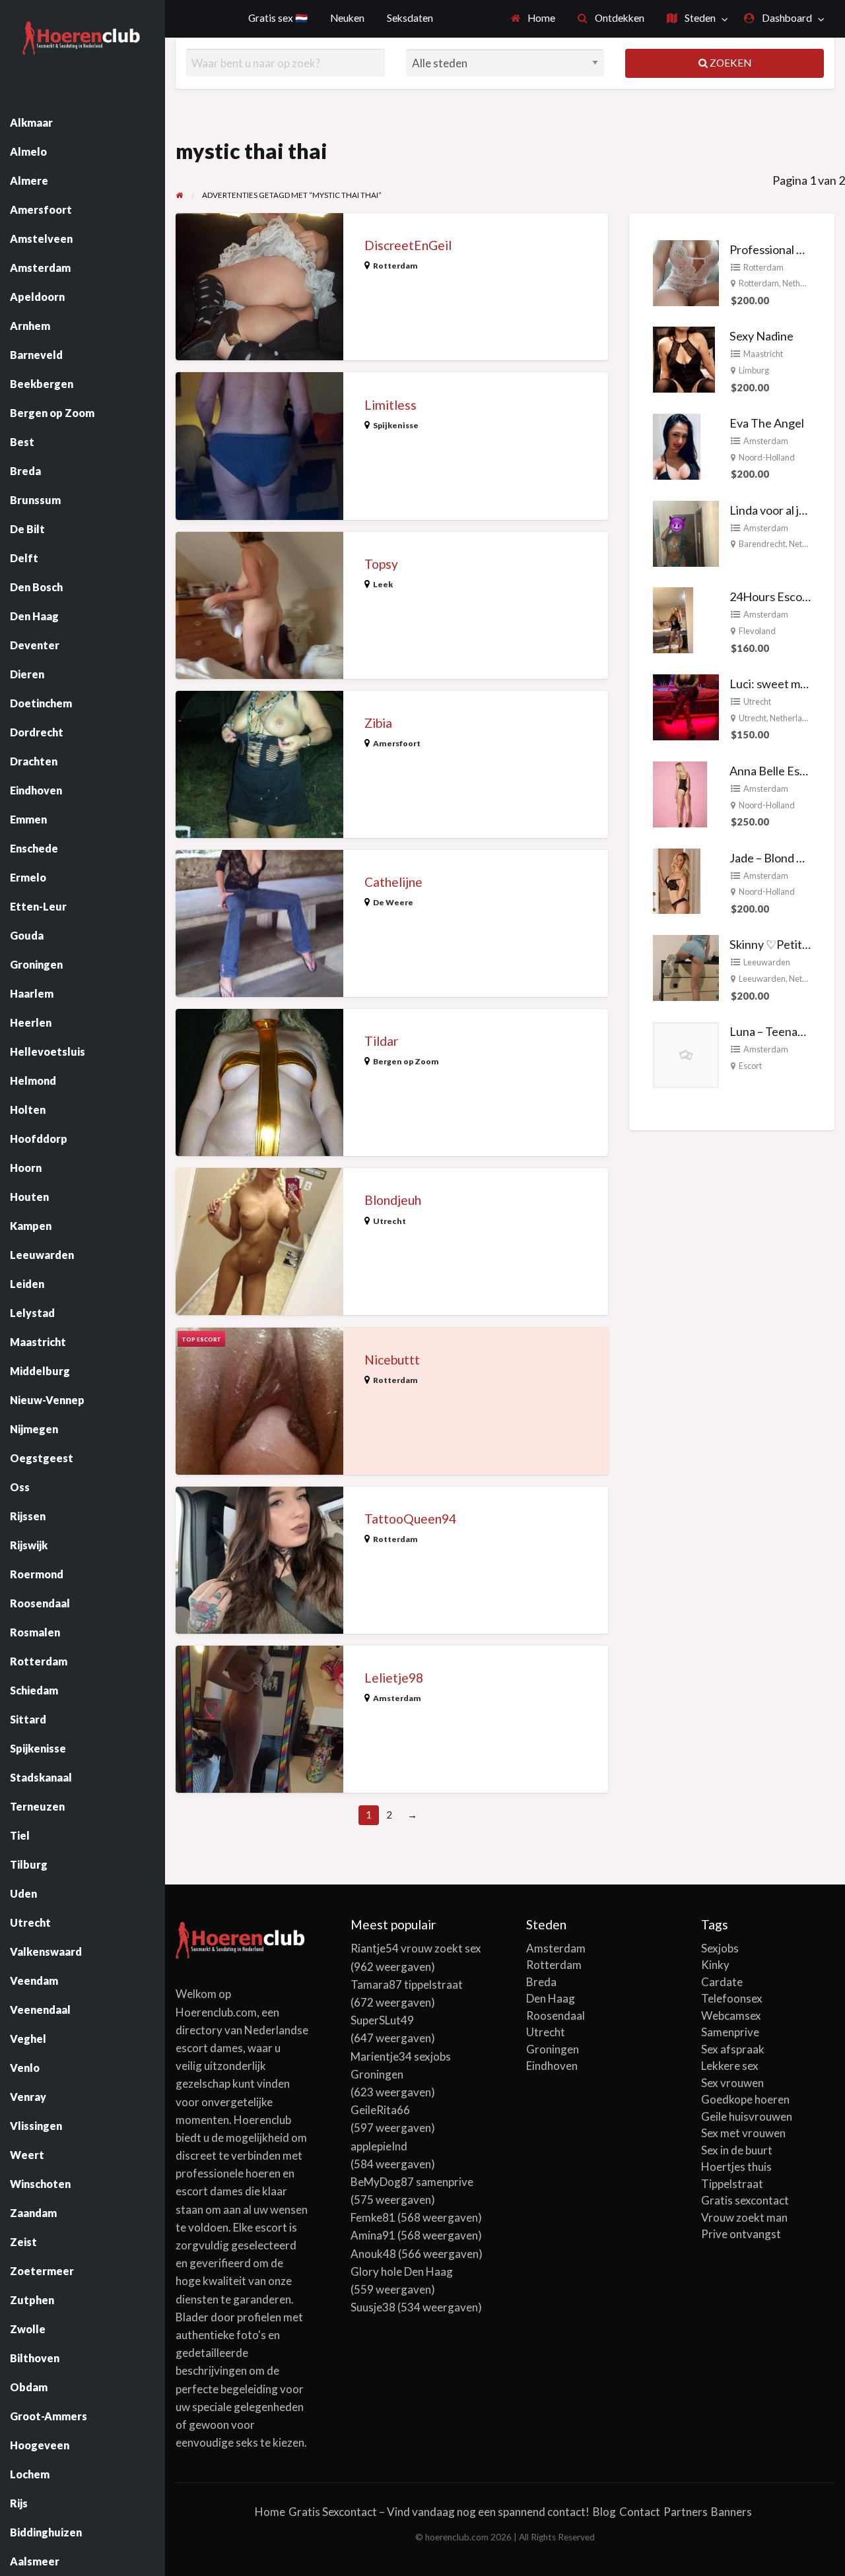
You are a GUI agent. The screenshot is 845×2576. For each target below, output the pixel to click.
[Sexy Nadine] (684, 358)
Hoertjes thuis (736, 2167)
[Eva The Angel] (677, 445)
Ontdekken (619, 18)
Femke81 (373, 2217)
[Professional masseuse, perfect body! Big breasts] (686, 271)
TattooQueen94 (410, 1519)
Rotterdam (395, 266)
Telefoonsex (732, 1998)
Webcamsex (731, 2015)
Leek (383, 584)
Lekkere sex (730, 2066)
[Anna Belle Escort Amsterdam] (680, 793)
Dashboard (786, 18)
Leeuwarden (767, 962)
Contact (640, 2512)
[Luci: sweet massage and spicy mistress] (686, 706)
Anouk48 (373, 2254)
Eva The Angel (767, 423)
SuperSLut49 (382, 2020)
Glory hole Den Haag (402, 2271)
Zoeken (729, 63)
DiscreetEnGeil (408, 245)
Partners (686, 2512)
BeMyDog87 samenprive (412, 2182)
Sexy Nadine (761, 336)
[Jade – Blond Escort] (677, 880)
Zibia (378, 723)
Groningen (553, 2049)
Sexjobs (720, 1948)
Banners (731, 2512)
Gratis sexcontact (745, 2200)
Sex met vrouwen (743, 2133)
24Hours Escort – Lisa (786, 596)
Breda (541, 1982)
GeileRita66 (380, 2110)
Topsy (381, 564)
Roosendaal (556, 2015)
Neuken (347, 18)
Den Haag (551, 1998)
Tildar (381, 1041)
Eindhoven (552, 2066)
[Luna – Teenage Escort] (686, 1054)
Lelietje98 (394, 1678)
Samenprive (730, 2032)
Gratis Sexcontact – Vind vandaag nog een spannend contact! (439, 2512)
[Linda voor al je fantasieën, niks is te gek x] (686, 532)
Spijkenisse (396, 425)
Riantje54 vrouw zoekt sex (416, 1948)
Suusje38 (373, 2307)
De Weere (393, 902)
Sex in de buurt (737, 2150)
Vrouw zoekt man (744, 2217)
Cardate (722, 1982)
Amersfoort (397, 743)
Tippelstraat (732, 2184)
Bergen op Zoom (406, 1061)
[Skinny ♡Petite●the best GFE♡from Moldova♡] (686, 967)
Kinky (715, 1965)
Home (540, 18)
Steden (699, 18)
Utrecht (389, 1221)
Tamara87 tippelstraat (407, 1984)
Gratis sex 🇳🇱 (278, 18)
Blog (604, 2512)
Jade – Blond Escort (780, 858)
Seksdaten (410, 18)
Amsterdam (397, 1698)
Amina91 (373, 2235)
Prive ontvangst (741, 2234)
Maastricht (763, 354)
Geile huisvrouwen (747, 2116)
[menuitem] (533, 19)
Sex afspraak (733, 2049)
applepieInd (379, 2146)
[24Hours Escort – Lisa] (673, 619)
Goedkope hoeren (745, 2099)
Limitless (390, 405)
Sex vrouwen (732, 2083)
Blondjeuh (393, 1200)
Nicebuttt (392, 1360)
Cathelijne (393, 882)
